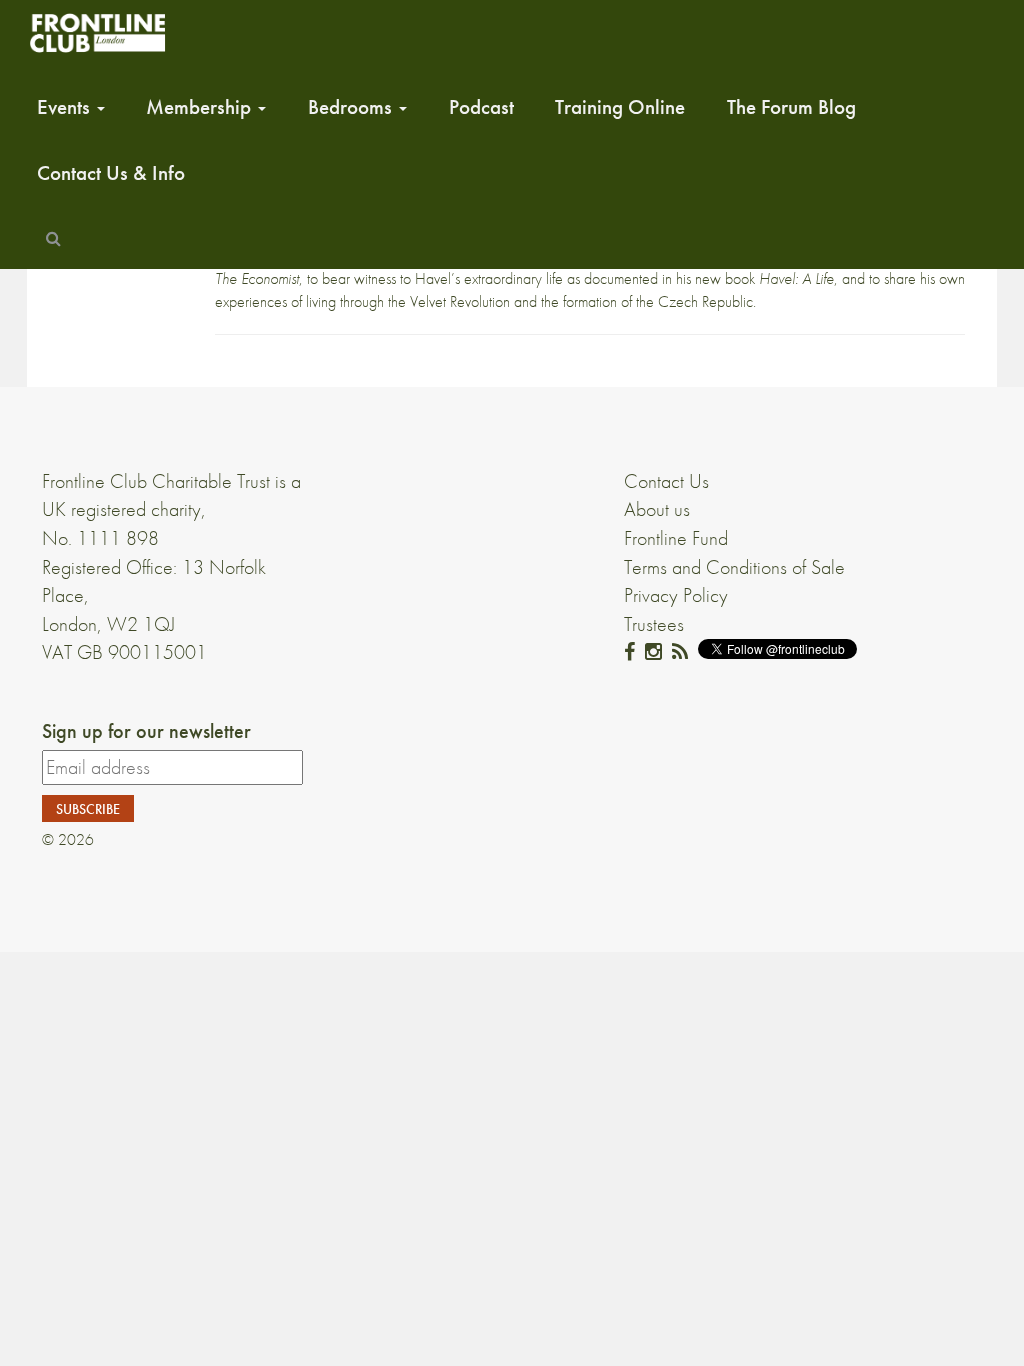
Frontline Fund (676, 538)
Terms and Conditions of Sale (734, 567)
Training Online (620, 107)
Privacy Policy (676, 595)
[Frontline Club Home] (97, 32)
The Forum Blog (791, 107)
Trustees (654, 624)
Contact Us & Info (111, 173)
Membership (201, 107)
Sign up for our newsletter (146, 731)
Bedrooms (352, 107)
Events (66, 107)
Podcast (481, 107)
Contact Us (666, 481)
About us (657, 509)
